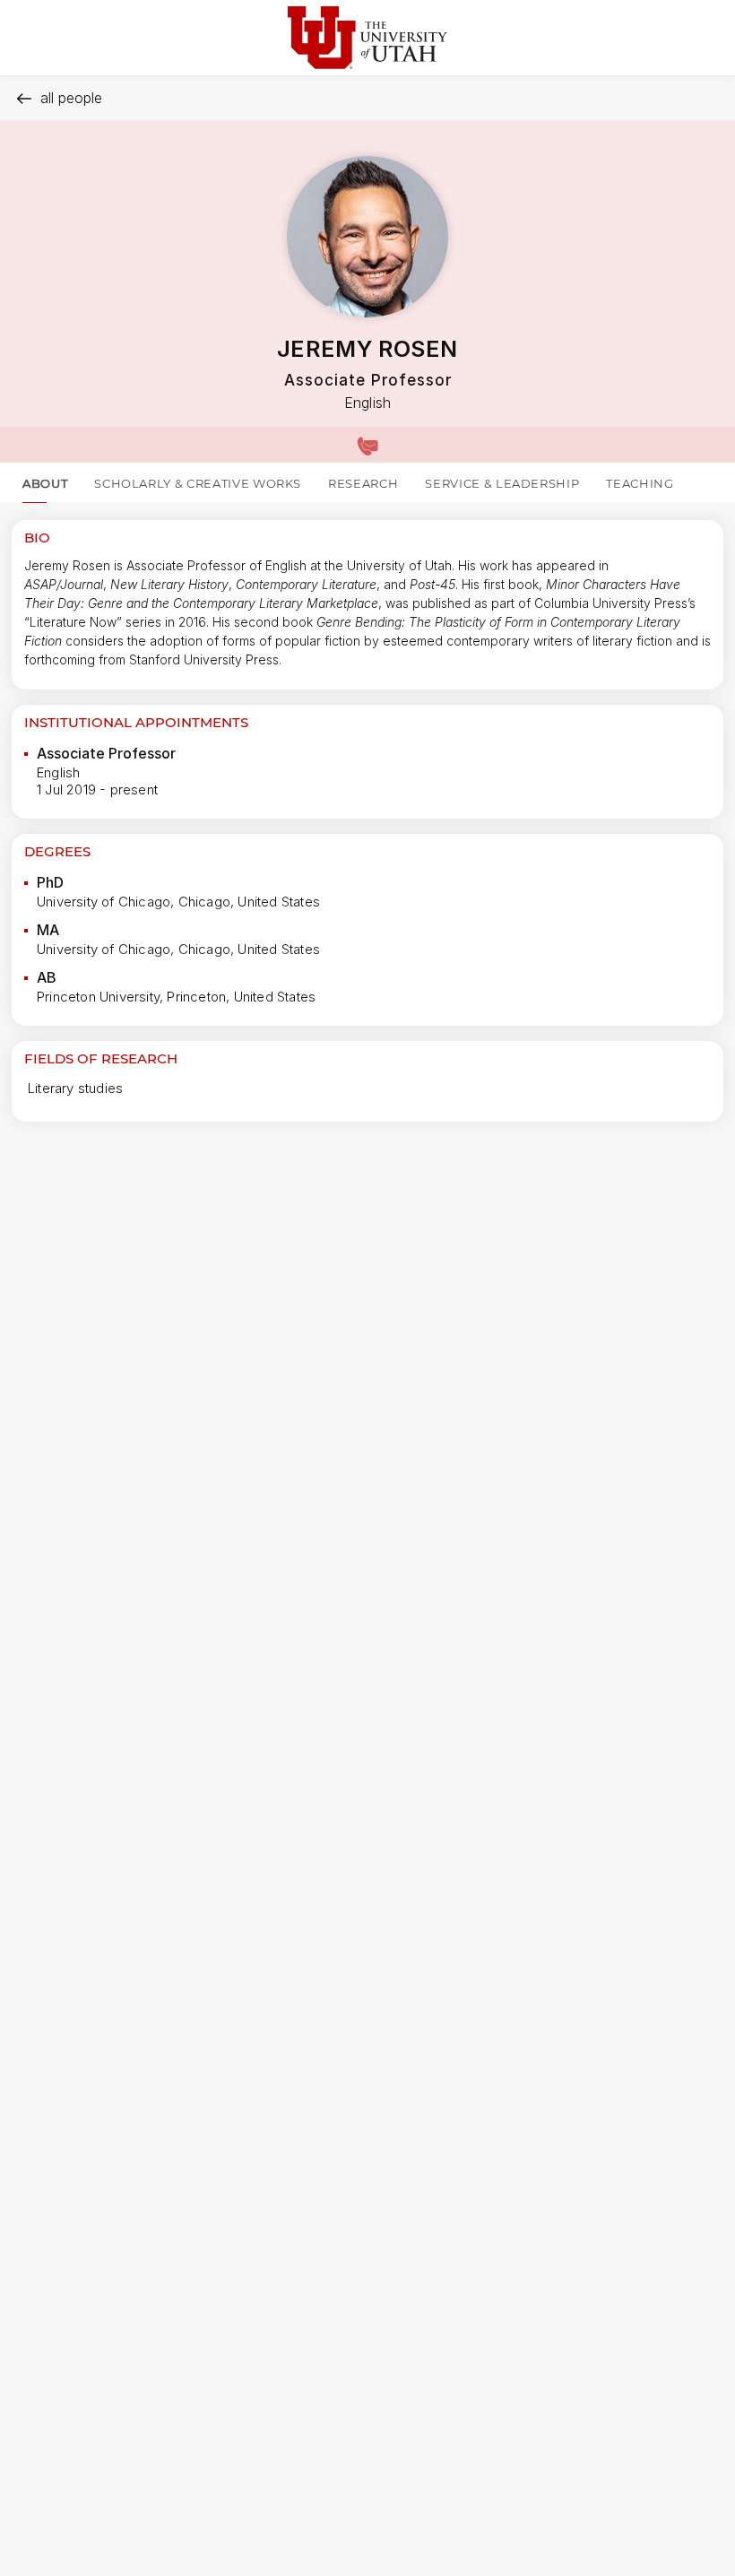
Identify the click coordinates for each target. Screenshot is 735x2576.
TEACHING (640, 483)
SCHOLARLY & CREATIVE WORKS (198, 483)
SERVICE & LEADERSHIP (502, 483)
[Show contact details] (367, 445)
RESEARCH (363, 483)
